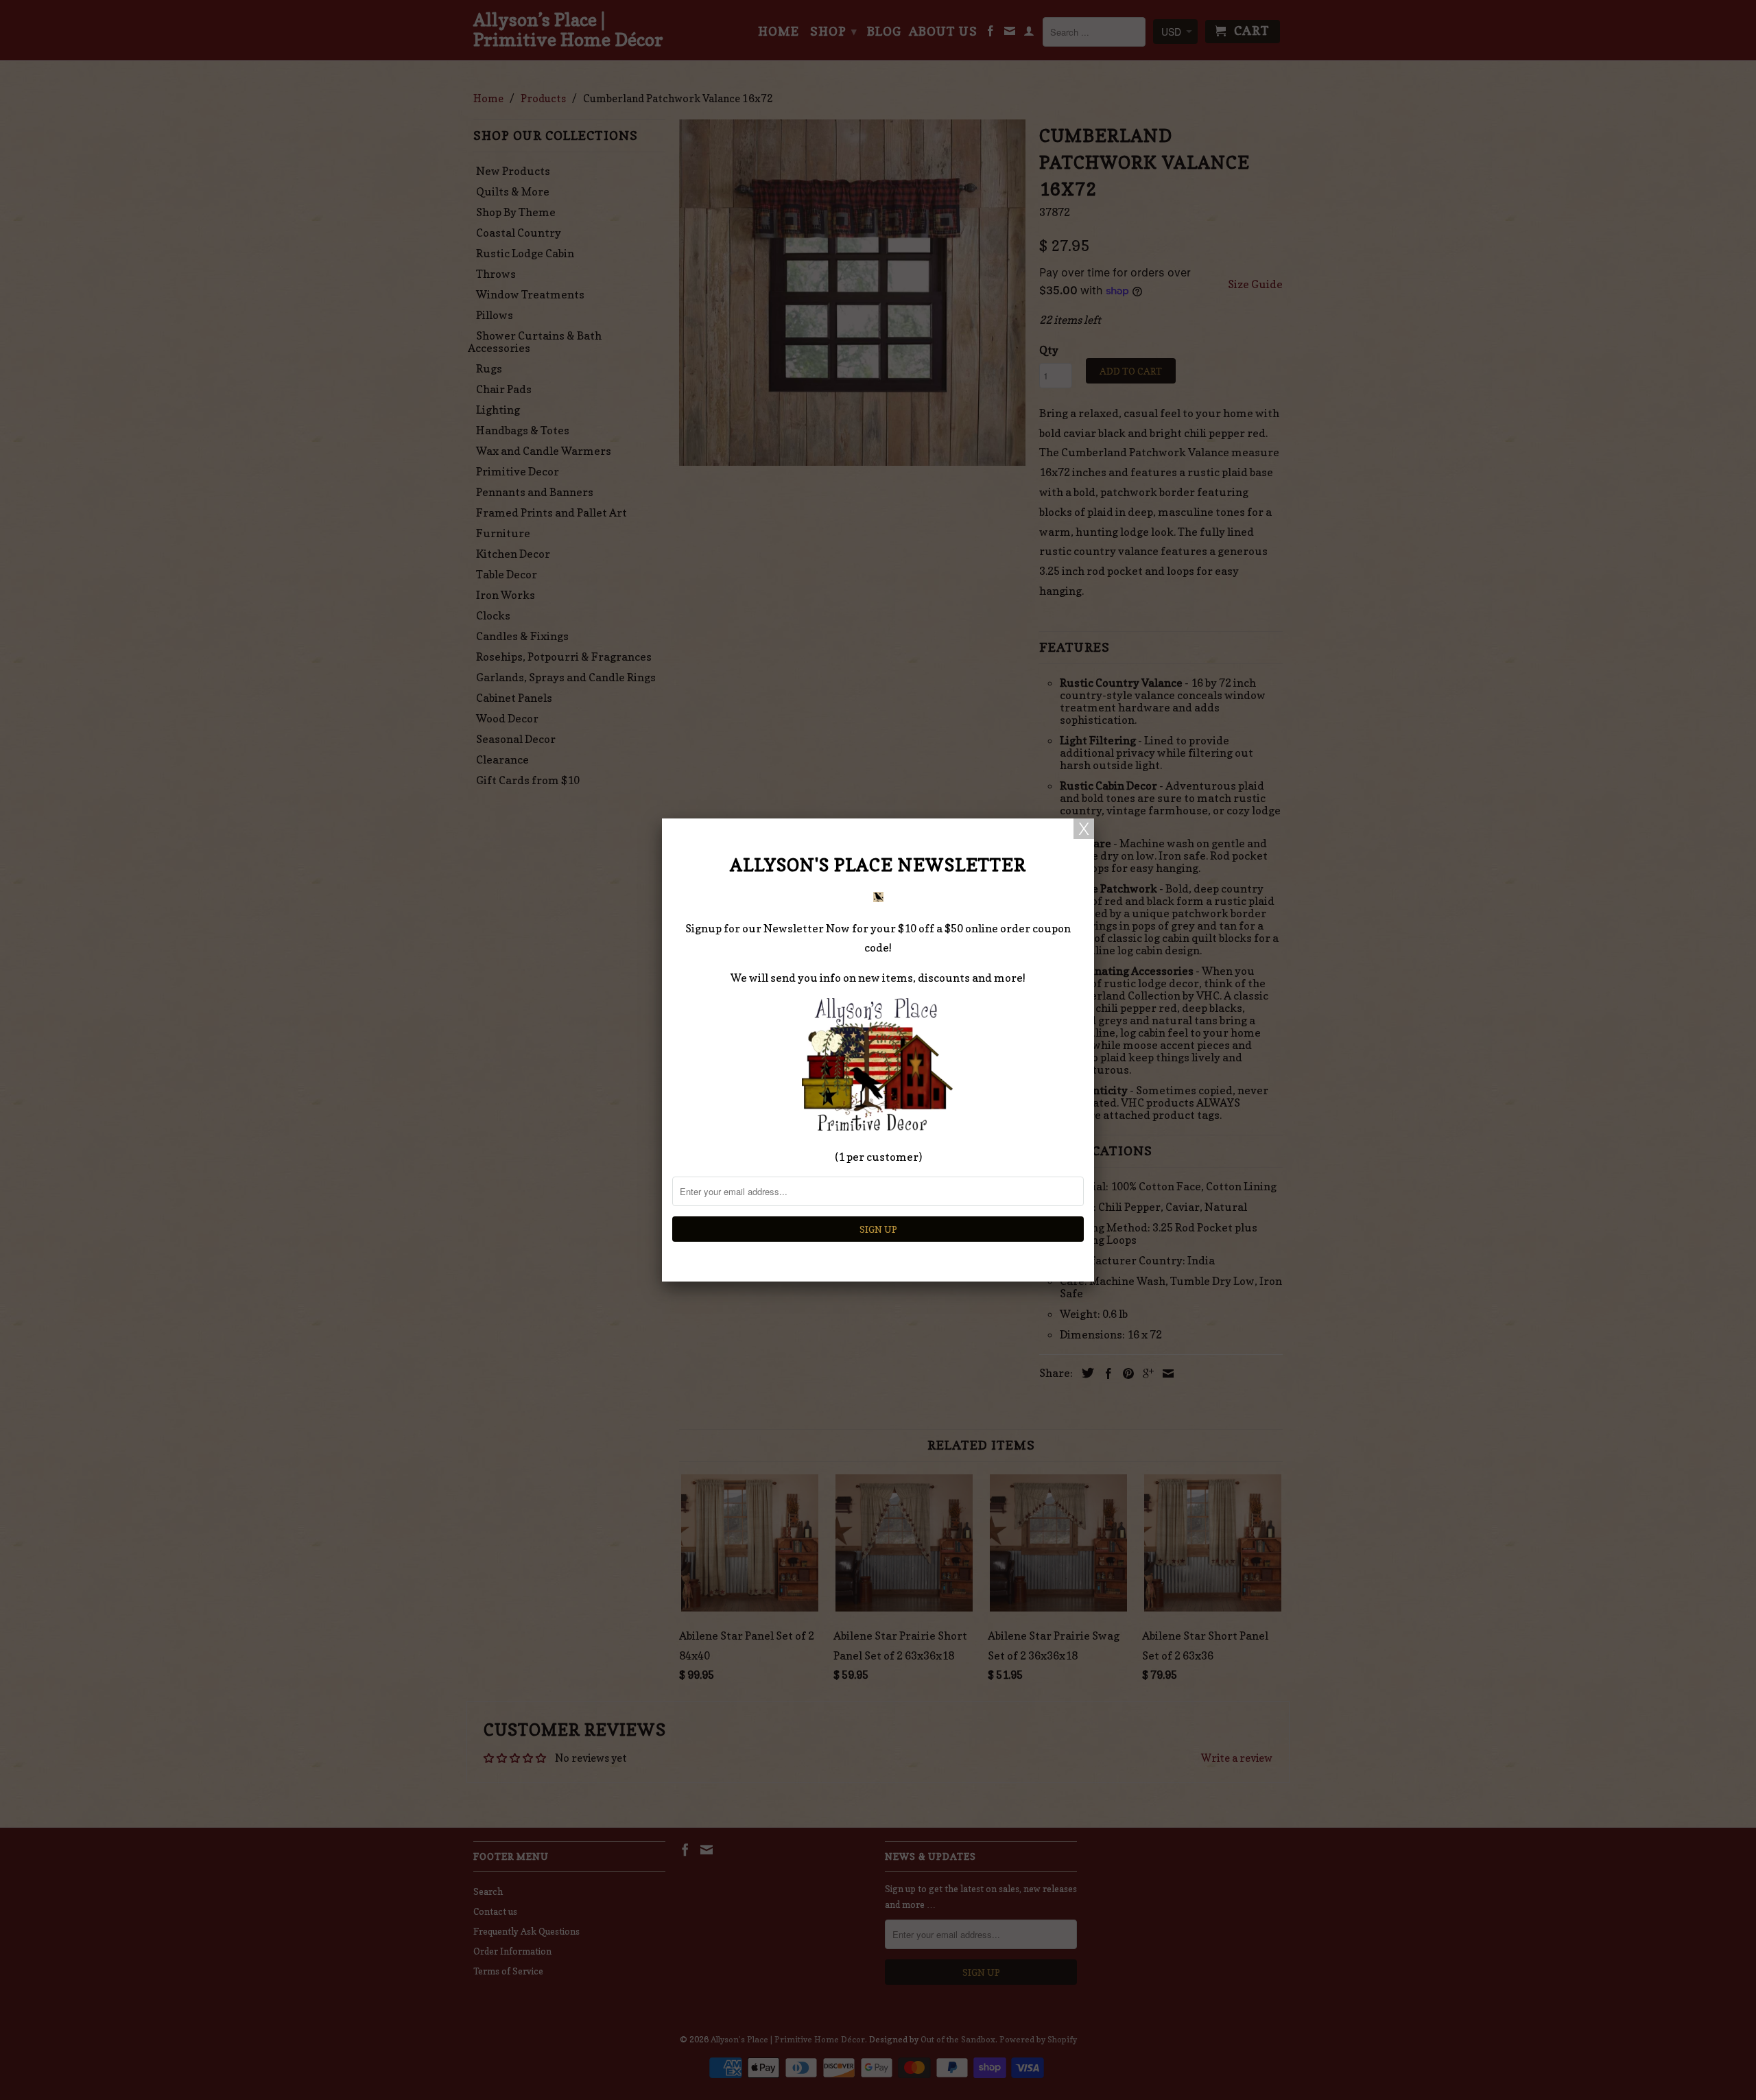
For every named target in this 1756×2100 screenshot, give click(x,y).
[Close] (1084, 829)
